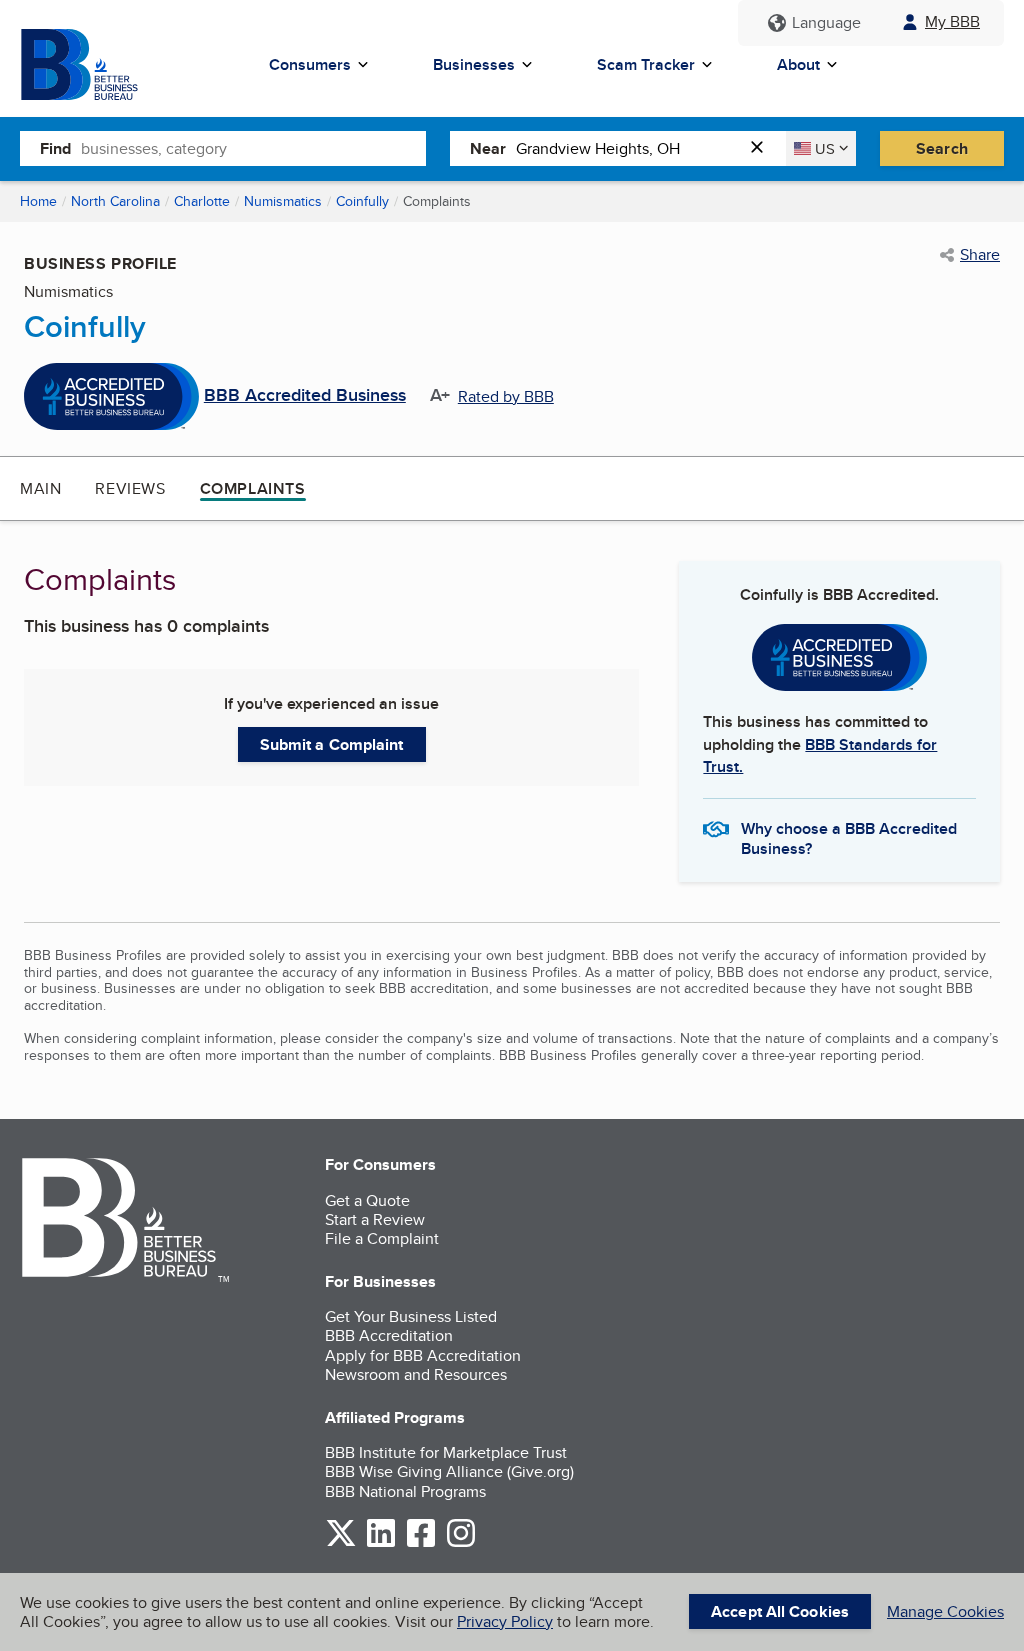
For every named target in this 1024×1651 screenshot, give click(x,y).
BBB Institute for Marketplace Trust (446, 1452)
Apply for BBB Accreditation (423, 1355)
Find (55, 148)
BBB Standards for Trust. (820, 755)
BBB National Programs (405, 1491)
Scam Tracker (646, 64)
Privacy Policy (505, 1621)
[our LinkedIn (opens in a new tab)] (381, 1543)
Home (38, 201)
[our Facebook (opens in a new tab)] (421, 1543)
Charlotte (202, 201)
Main (40, 488)
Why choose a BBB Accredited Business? (849, 837)
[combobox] (253, 148)
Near (488, 148)
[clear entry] (763, 148)
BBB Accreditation (389, 1335)
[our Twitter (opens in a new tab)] (341, 1543)
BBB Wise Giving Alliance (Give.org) (449, 1471)
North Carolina (115, 201)
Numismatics (283, 201)
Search (942, 148)
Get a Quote (367, 1200)
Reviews (130, 488)
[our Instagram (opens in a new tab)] (461, 1543)
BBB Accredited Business (305, 396)
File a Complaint (382, 1238)
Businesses (474, 64)
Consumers (310, 64)
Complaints (253, 488)
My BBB (952, 21)
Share (980, 255)
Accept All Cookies (780, 1611)
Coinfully (362, 201)
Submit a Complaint (332, 744)
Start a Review (375, 1219)
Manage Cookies (945, 1611)
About (798, 64)
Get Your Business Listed (411, 1316)
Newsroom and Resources (416, 1374)
